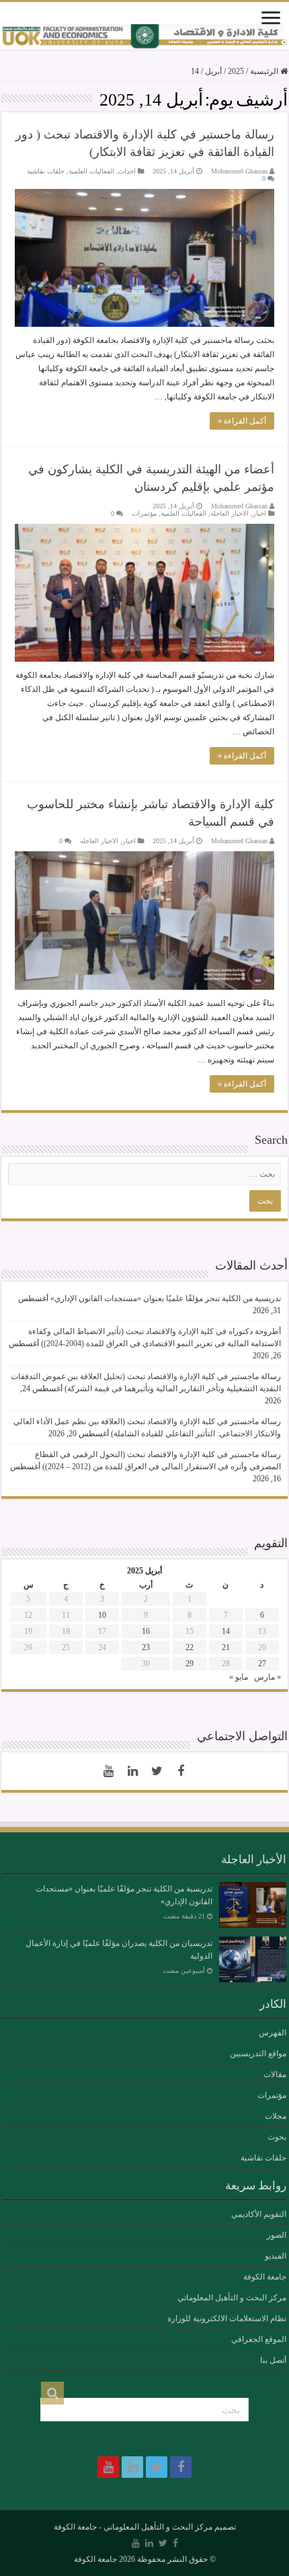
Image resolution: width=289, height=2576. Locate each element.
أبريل (213, 71)
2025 (236, 71)
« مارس (267, 1677)
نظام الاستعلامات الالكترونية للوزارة (227, 2318)
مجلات (276, 2116)
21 (226, 1647)
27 (262, 1664)
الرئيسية (265, 71)
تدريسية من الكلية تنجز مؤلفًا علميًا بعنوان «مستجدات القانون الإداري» (166, 1298)
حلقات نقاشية (46, 171)
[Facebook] (181, 1771)
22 (190, 1647)
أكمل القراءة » (242, 421)
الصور (277, 2235)
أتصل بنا (273, 2360)
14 (226, 1631)
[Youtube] (108, 1771)
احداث (127, 171)
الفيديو (276, 2256)
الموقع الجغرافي (259, 2339)
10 (102, 1615)
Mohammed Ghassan (239, 171)
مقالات (275, 2074)
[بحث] (52, 2393)
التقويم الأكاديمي (259, 2214)
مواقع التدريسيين (258, 2054)
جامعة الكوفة (265, 2277)
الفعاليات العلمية (91, 171)
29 (190, 1664)
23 (146, 1647)
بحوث (277, 2137)
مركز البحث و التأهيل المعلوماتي (232, 2298)
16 (146, 1631)
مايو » (239, 1677)
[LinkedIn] (132, 1771)
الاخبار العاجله (230, 513)
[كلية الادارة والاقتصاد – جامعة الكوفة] (144, 37)
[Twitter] (157, 1771)
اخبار (259, 513)
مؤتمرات (144, 513)
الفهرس (273, 2033)
